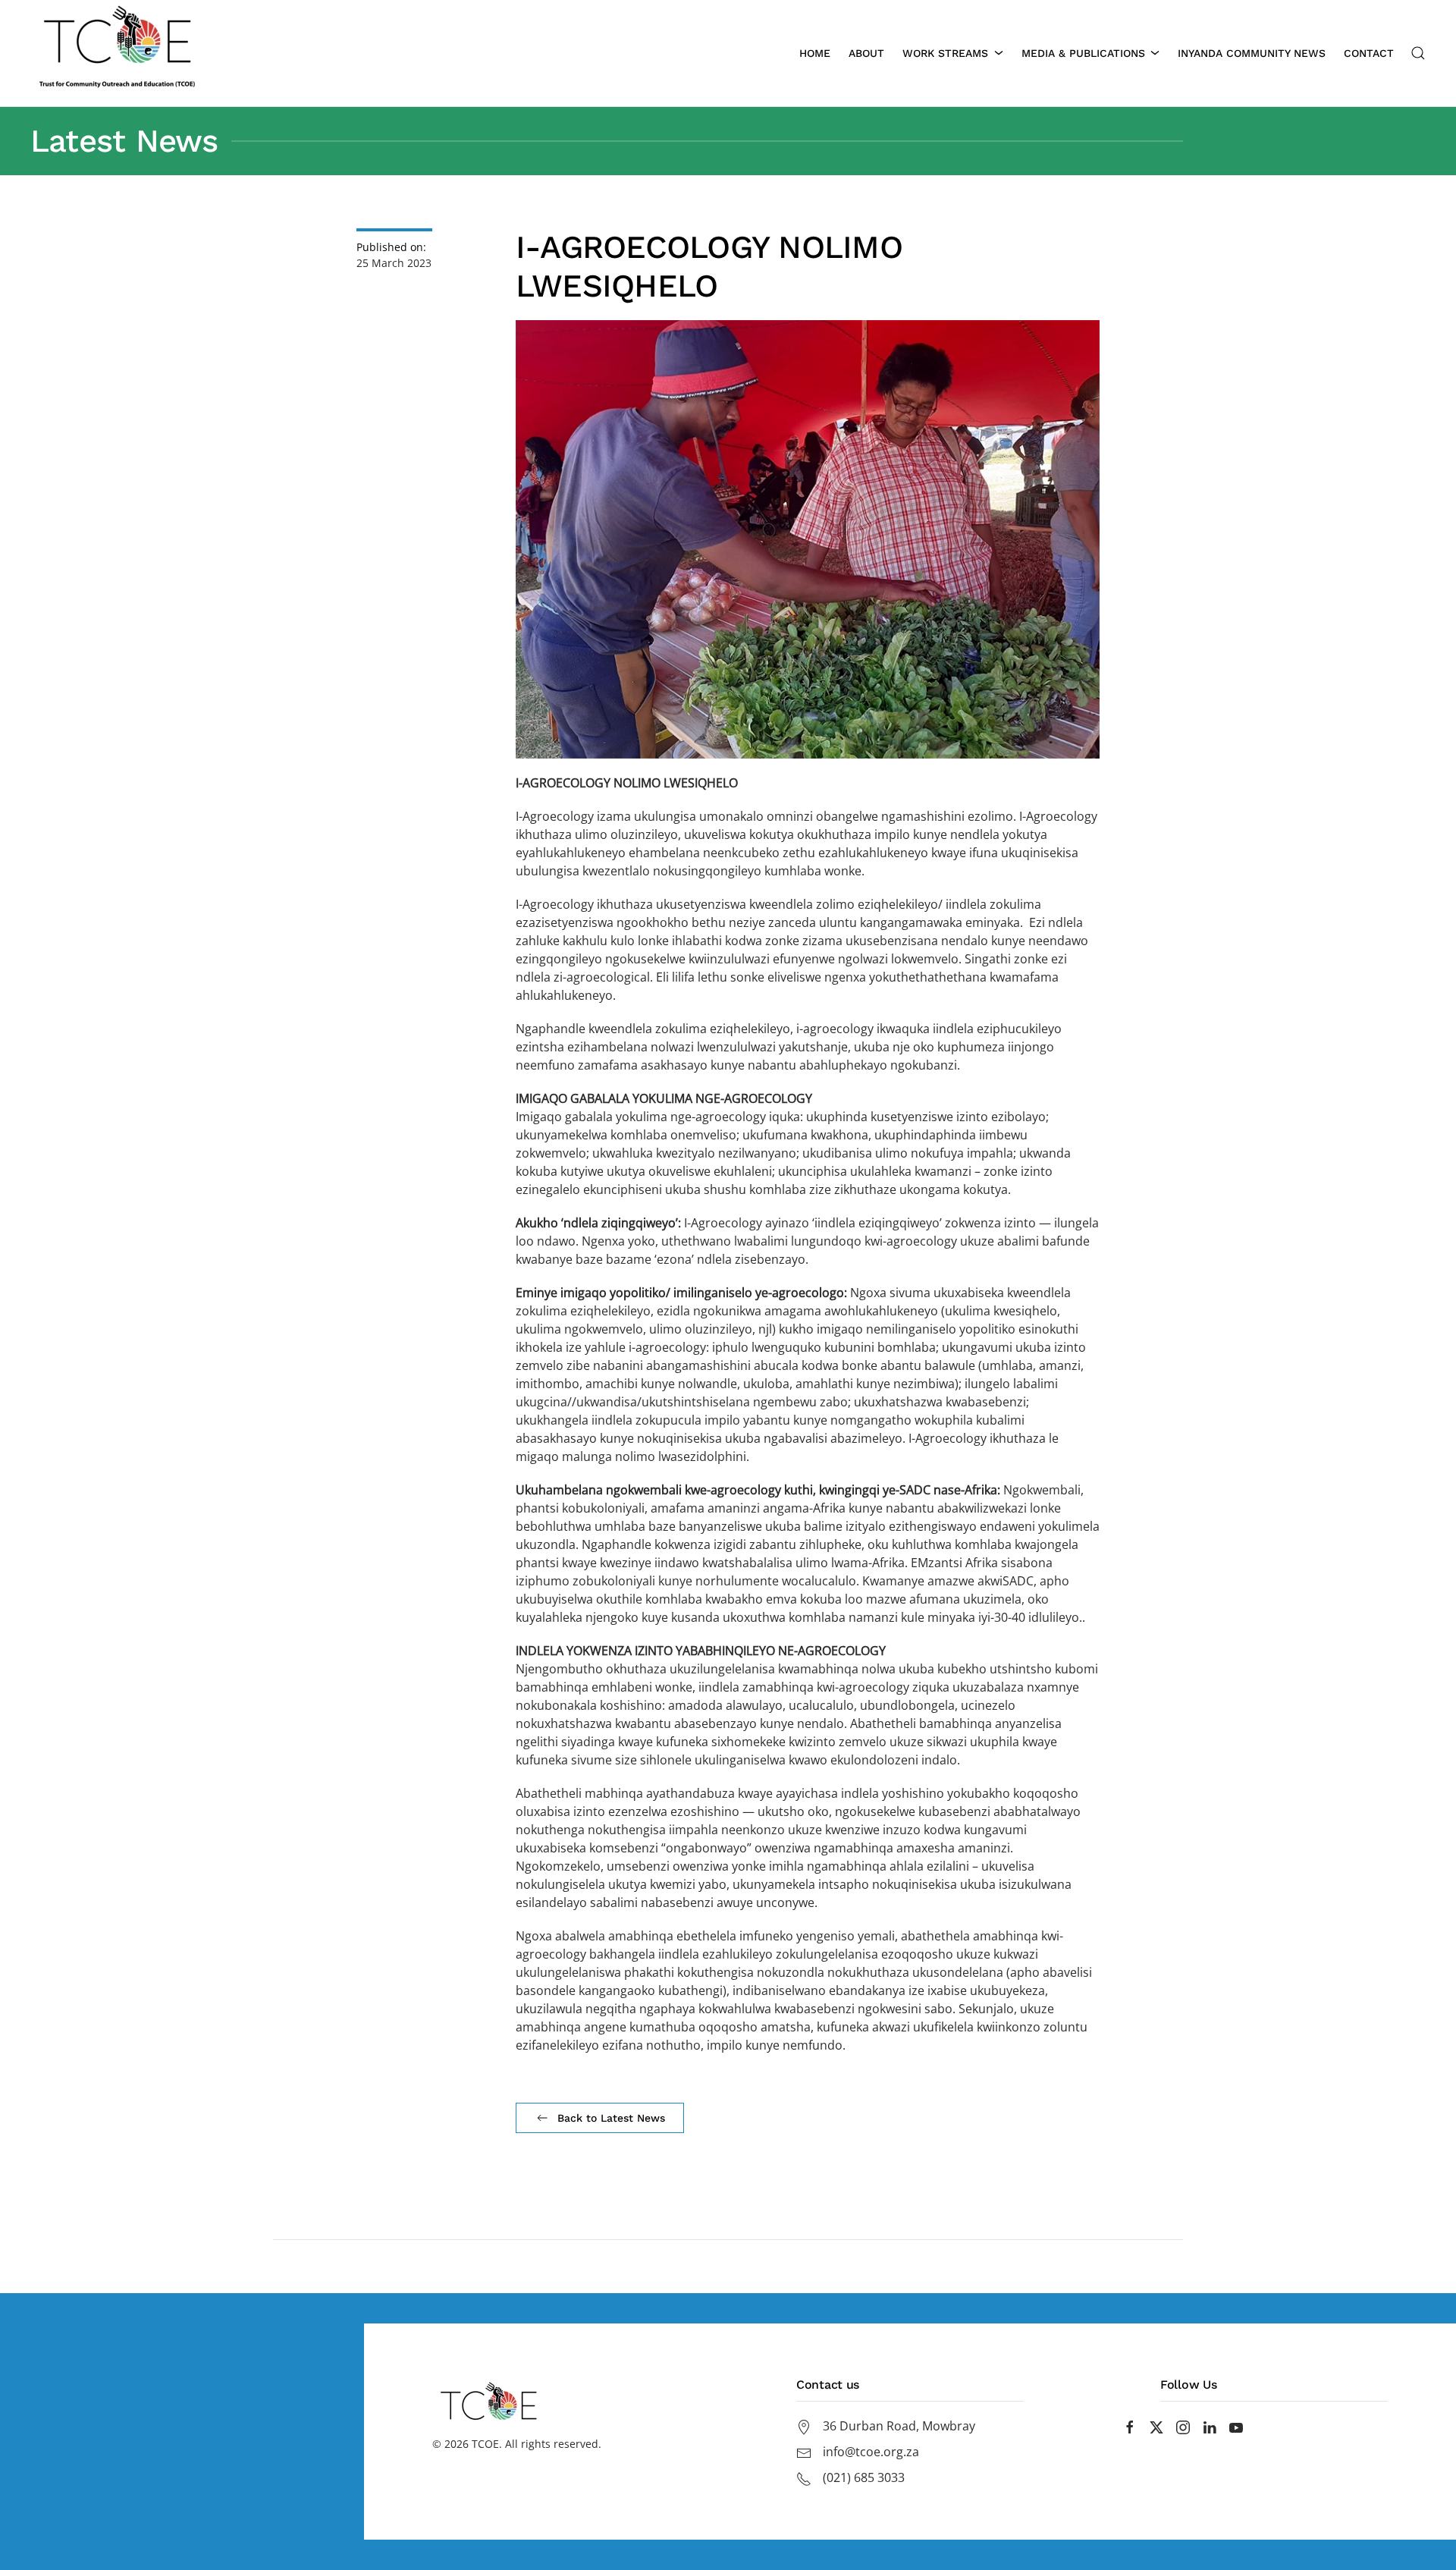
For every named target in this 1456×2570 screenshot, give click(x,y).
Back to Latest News (611, 2118)
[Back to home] (118, 53)
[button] (1418, 53)
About (866, 53)
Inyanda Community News (1252, 53)
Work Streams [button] (945, 53)
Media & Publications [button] (1083, 53)
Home (815, 53)
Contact (1369, 53)
